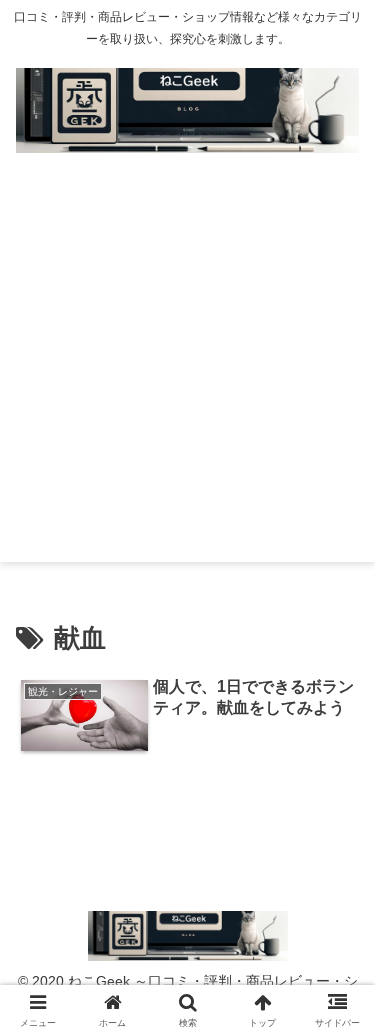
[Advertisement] (187, 374)
